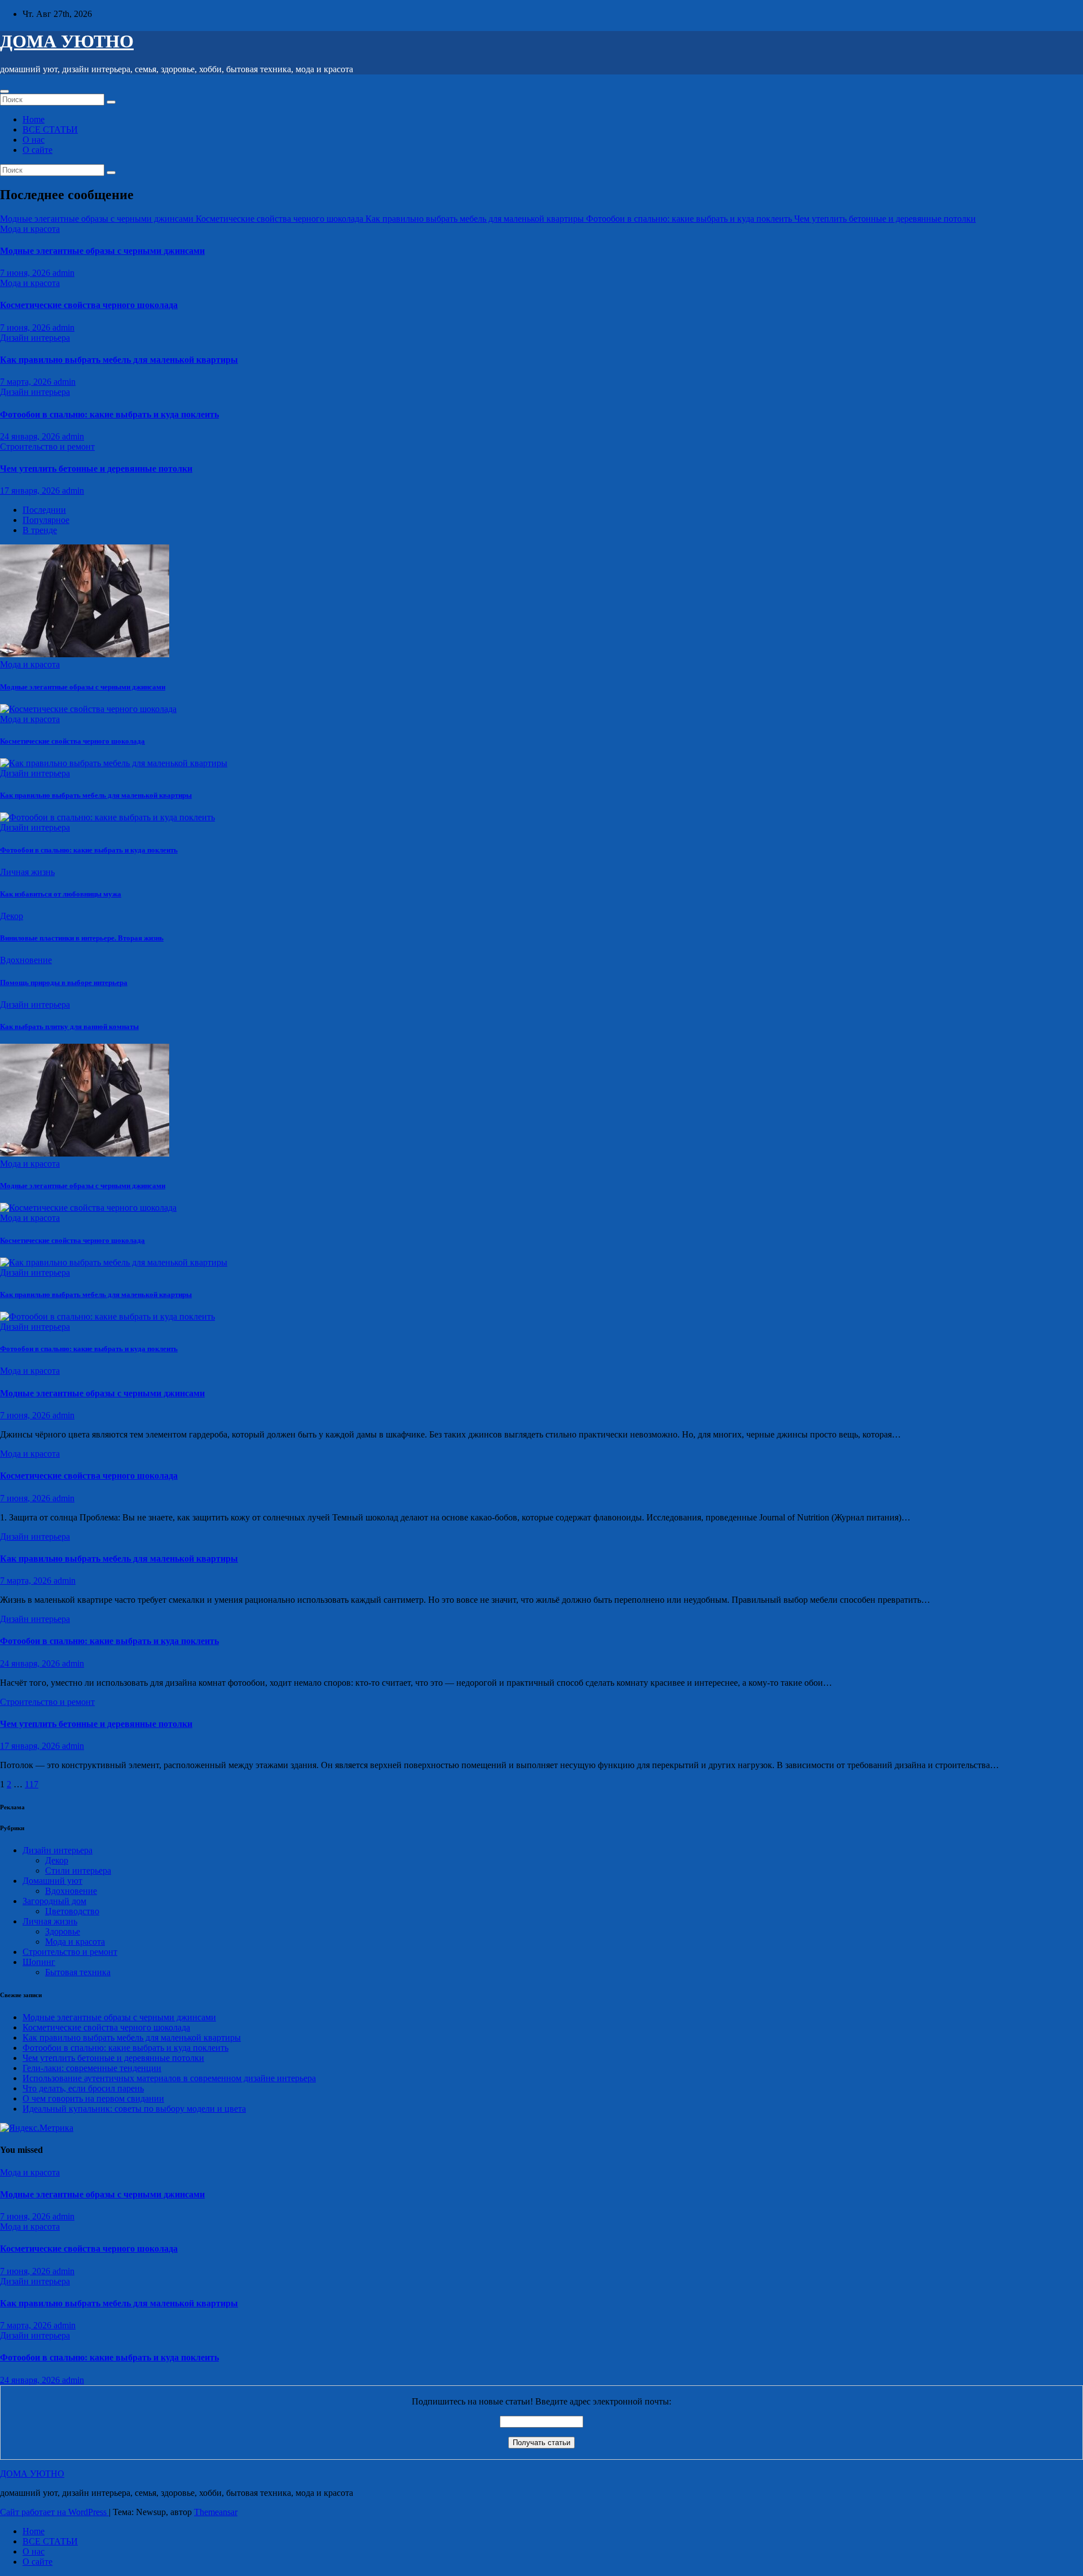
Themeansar (216, 2512)
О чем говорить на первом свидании (93, 2098)
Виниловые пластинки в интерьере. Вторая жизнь (82, 938)
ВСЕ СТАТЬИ (50, 129)
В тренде (40, 530)
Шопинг (39, 1962)
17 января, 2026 (31, 491)
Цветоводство (72, 1911)
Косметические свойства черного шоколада (89, 305)
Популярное (46, 520)
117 (32, 1784)
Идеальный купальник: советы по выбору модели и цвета (134, 2109)
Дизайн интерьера (35, 338)
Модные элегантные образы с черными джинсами (102, 251)
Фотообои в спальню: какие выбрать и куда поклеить (109, 414)
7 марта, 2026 (27, 382)
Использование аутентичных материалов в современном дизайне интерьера (169, 2078)
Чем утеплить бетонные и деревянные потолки (96, 469)
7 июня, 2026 (26, 273)
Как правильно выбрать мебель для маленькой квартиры (119, 360)
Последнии (44, 510)
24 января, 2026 (31, 436)
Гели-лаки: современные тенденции (92, 2068)
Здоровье (63, 1931)
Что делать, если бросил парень (83, 2088)
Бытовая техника (78, 1972)
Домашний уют (52, 1881)
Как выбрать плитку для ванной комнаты (69, 1027)
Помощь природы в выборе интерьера (64, 983)
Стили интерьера (78, 1871)
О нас (34, 140)
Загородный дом (54, 1901)
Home (34, 119)
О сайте (38, 150)
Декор (12, 916)
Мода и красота (30, 229)
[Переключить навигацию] (5, 91)
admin (63, 273)
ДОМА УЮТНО (67, 41)
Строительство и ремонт (47, 447)
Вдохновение (26, 960)
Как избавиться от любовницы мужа (61, 894)
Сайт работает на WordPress (54, 2512)
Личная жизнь (27, 872)
